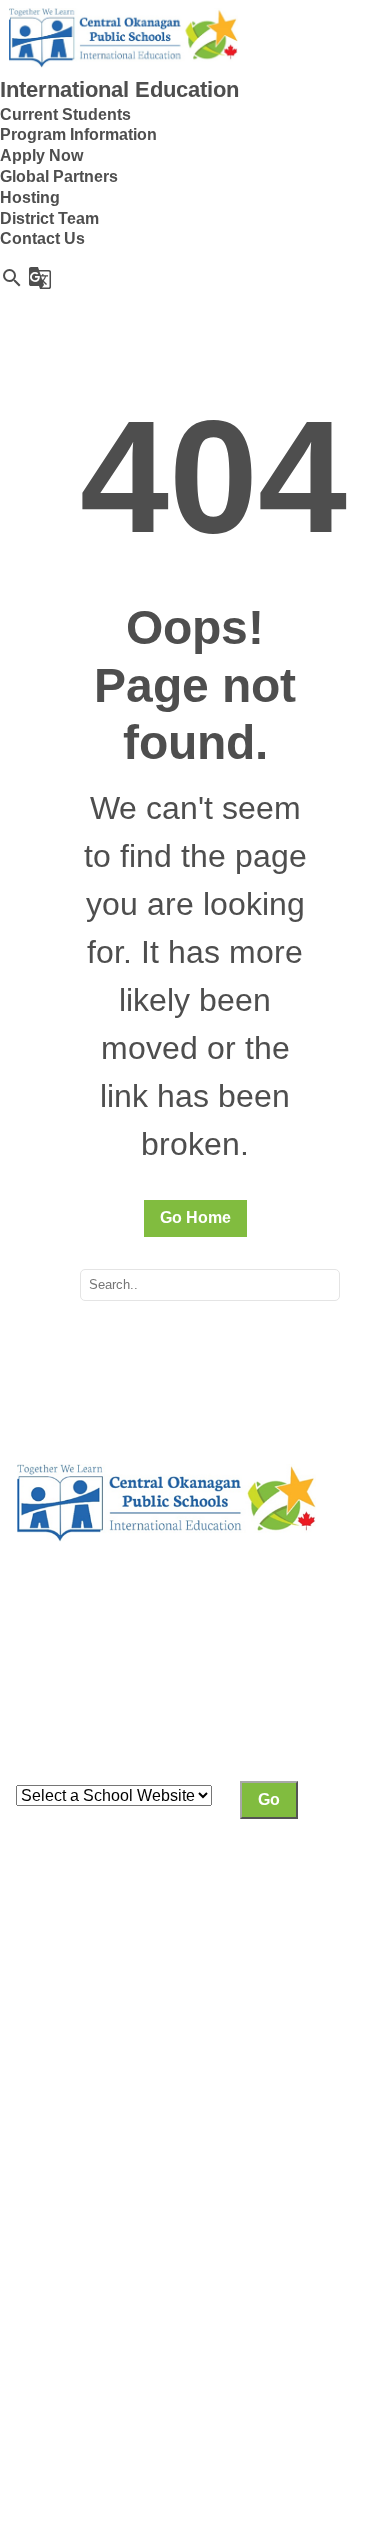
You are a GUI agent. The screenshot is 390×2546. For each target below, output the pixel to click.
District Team (49, 218)
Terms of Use (167, 2371)
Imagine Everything (175, 2392)
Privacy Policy (66, 2371)
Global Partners (59, 176)
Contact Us (42, 238)
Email (36, 2298)
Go (269, 1799)
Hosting (30, 197)
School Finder (149, 1712)
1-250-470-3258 (73, 2277)
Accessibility (261, 2371)
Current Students (65, 114)
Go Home (195, 1217)
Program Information (78, 134)
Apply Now (41, 155)
